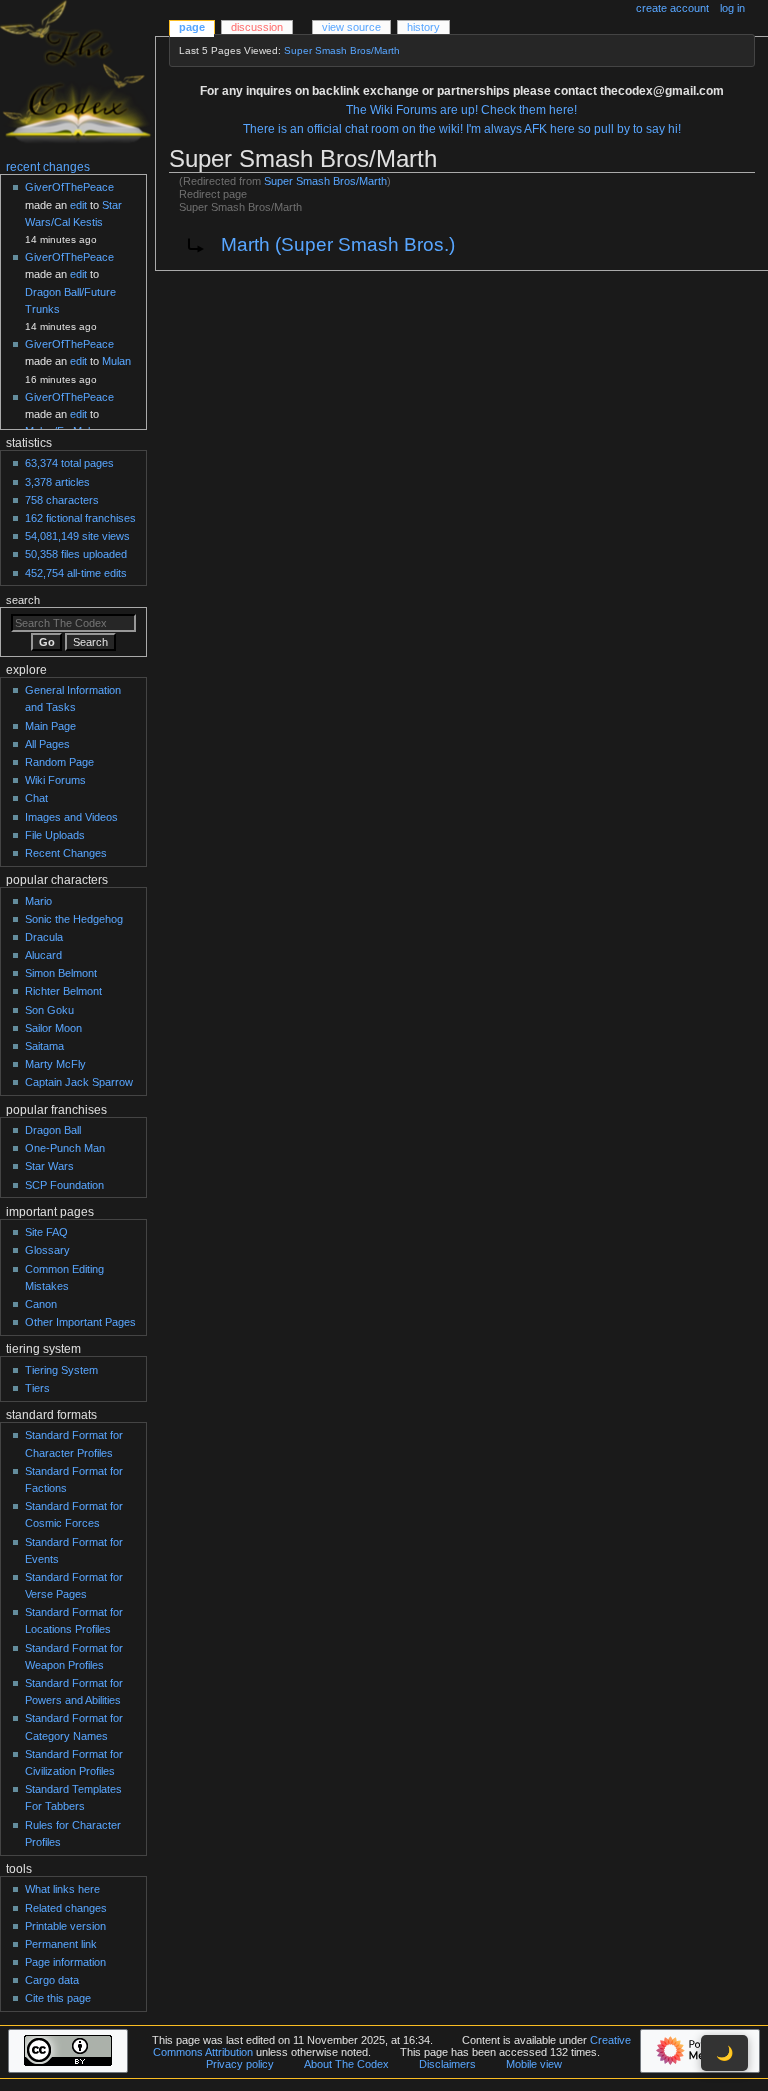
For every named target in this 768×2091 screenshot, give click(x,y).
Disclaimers (447, 2064)
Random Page (59, 762)
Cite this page (58, 1998)
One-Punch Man (65, 1148)
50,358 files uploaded (76, 554)
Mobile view (534, 2064)
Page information (65, 1962)
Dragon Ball (53, 1130)
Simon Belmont (61, 973)
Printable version (65, 1926)
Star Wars (49, 1166)
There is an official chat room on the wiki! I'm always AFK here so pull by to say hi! (462, 129)
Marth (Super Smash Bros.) (338, 244)
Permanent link (61, 1944)
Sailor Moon (53, 1028)
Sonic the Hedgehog (74, 919)
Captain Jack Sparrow (79, 1082)
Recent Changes (66, 853)
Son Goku (49, 1010)
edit (78, 205)
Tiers (37, 1388)
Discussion (257, 27)
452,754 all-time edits (76, 573)
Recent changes (48, 167)
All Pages (47, 744)
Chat (36, 798)
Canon (41, 1304)
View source (351, 27)
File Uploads (55, 835)
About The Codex (346, 2064)
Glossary (47, 1250)
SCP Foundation (64, 1185)
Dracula (44, 937)
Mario (38, 901)
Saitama (44, 1046)
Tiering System (61, 1370)
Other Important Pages (80, 1322)
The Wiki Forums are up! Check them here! (461, 110)
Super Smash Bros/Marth (342, 50)
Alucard (43, 955)
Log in (732, 8)
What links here (62, 1889)
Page (192, 27)
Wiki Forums (55, 780)
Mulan (116, 361)
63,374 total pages (69, 463)
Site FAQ (46, 1232)
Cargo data (52, 1980)
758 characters (62, 500)
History (423, 27)
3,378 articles (57, 482)
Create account (672, 8)
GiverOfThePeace (69, 187)
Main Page (50, 726)
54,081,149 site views (77, 536)
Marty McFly (55, 1064)
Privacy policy (240, 2064)
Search (23, 600)
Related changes (66, 1908)
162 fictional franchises (80, 518)
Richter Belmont (63, 991)
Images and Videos (71, 817)
